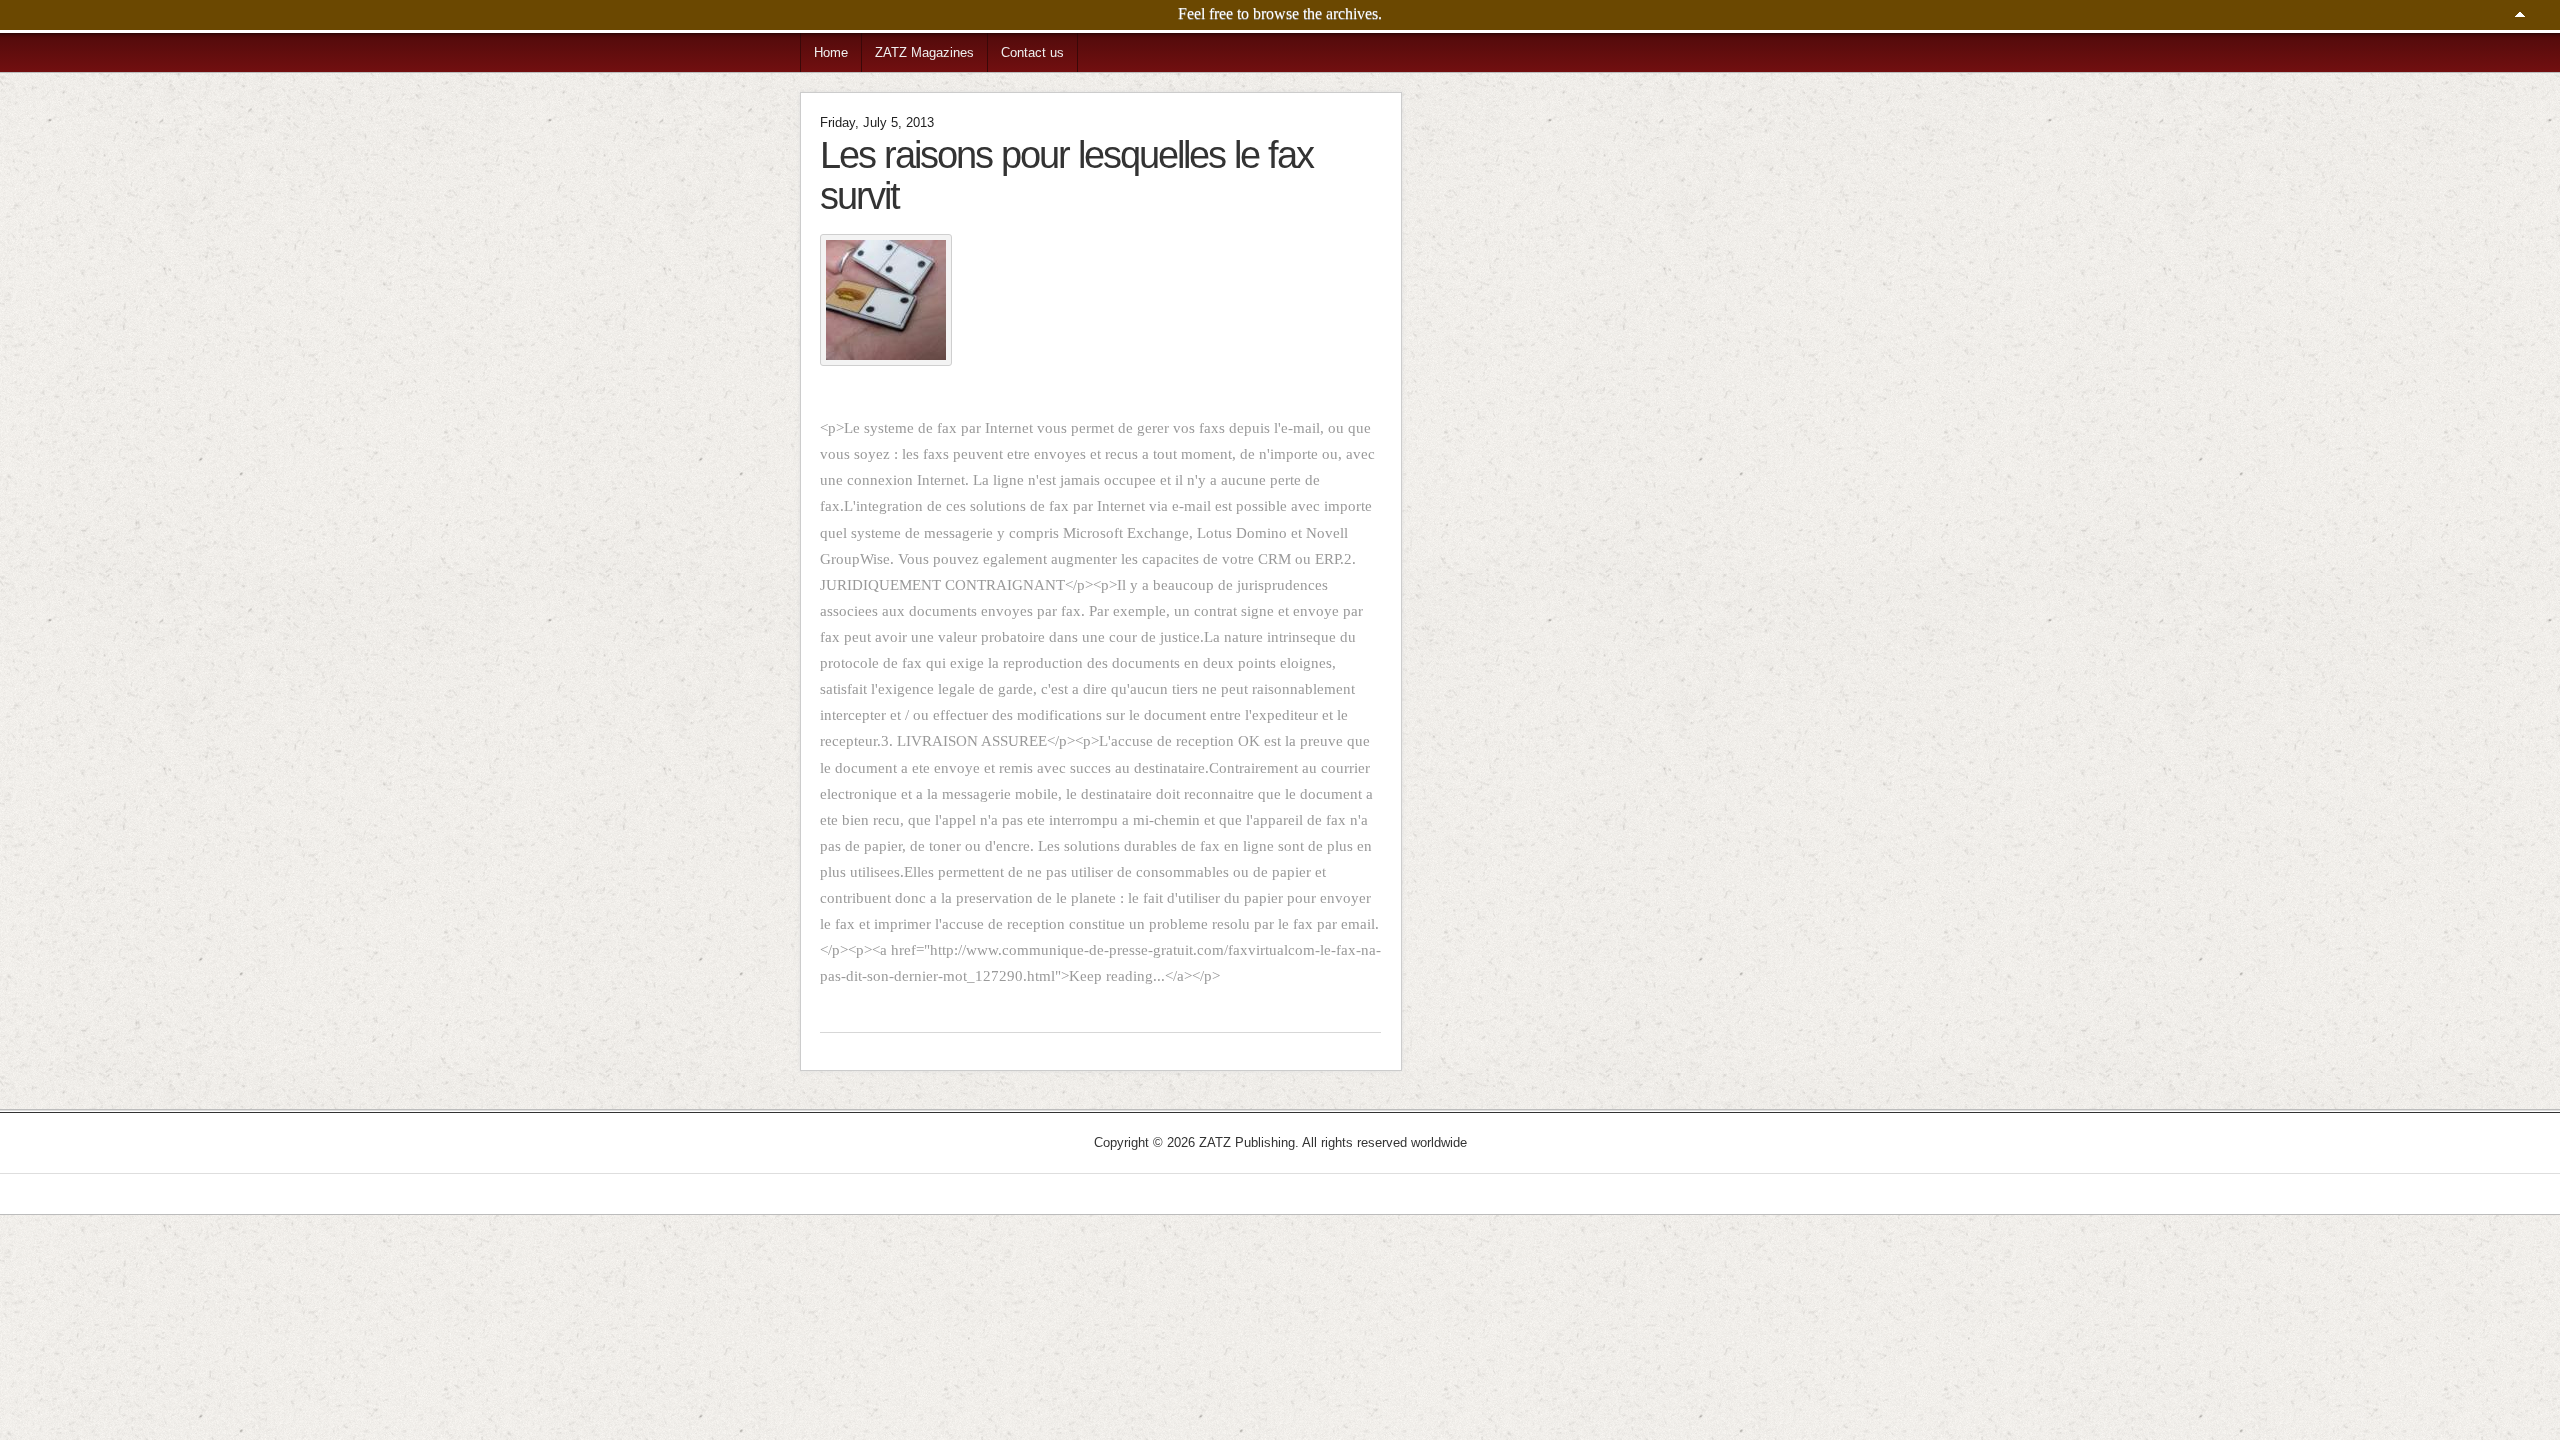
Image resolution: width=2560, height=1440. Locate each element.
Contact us (1032, 52)
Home (831, 52)
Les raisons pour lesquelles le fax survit (1066, 174)
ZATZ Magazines (924, 52)
